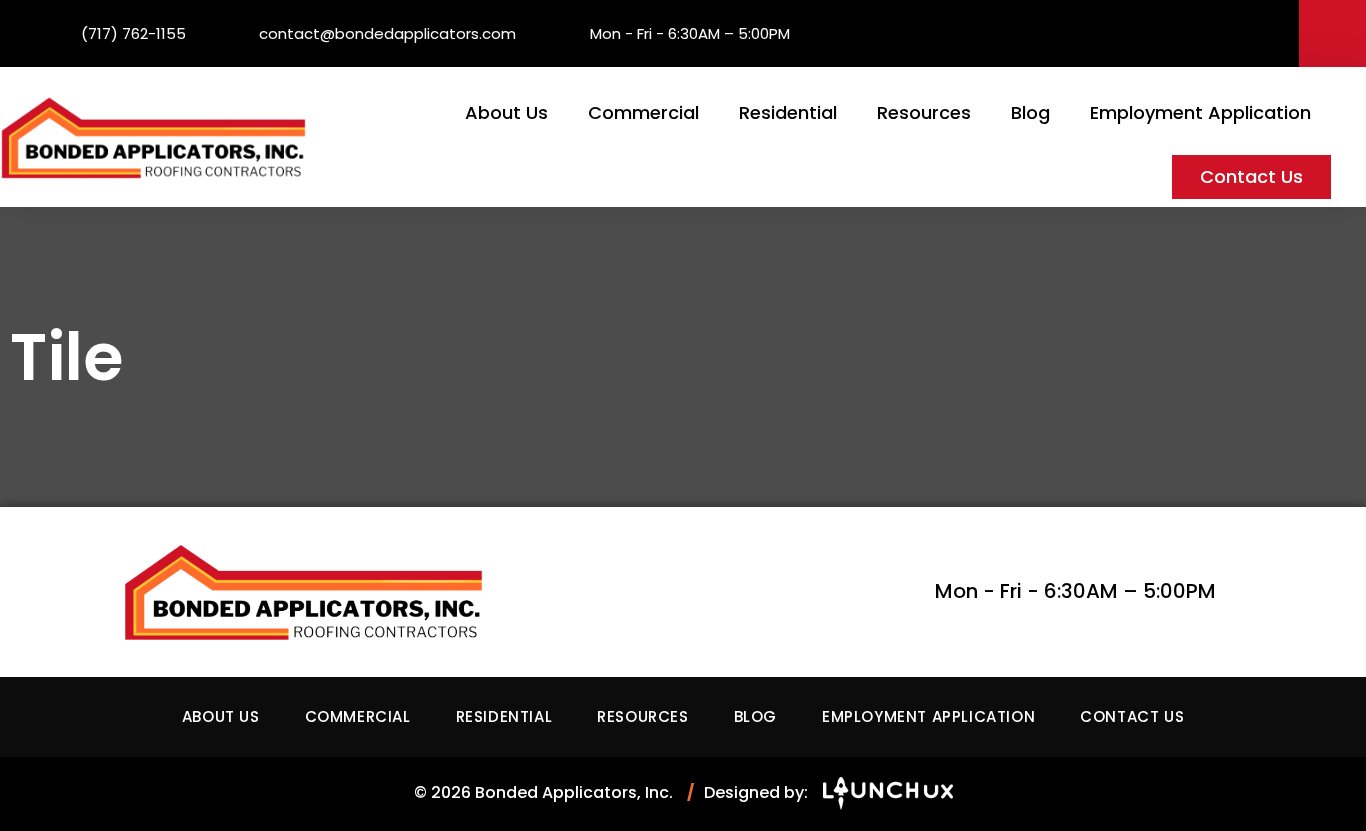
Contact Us (1251, 176)
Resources (924, 112)
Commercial (643, 112)
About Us (506, 112)
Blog (1030, 112)
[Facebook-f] (1332, 33)
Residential (788, 112)
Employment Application (1200, 112)
